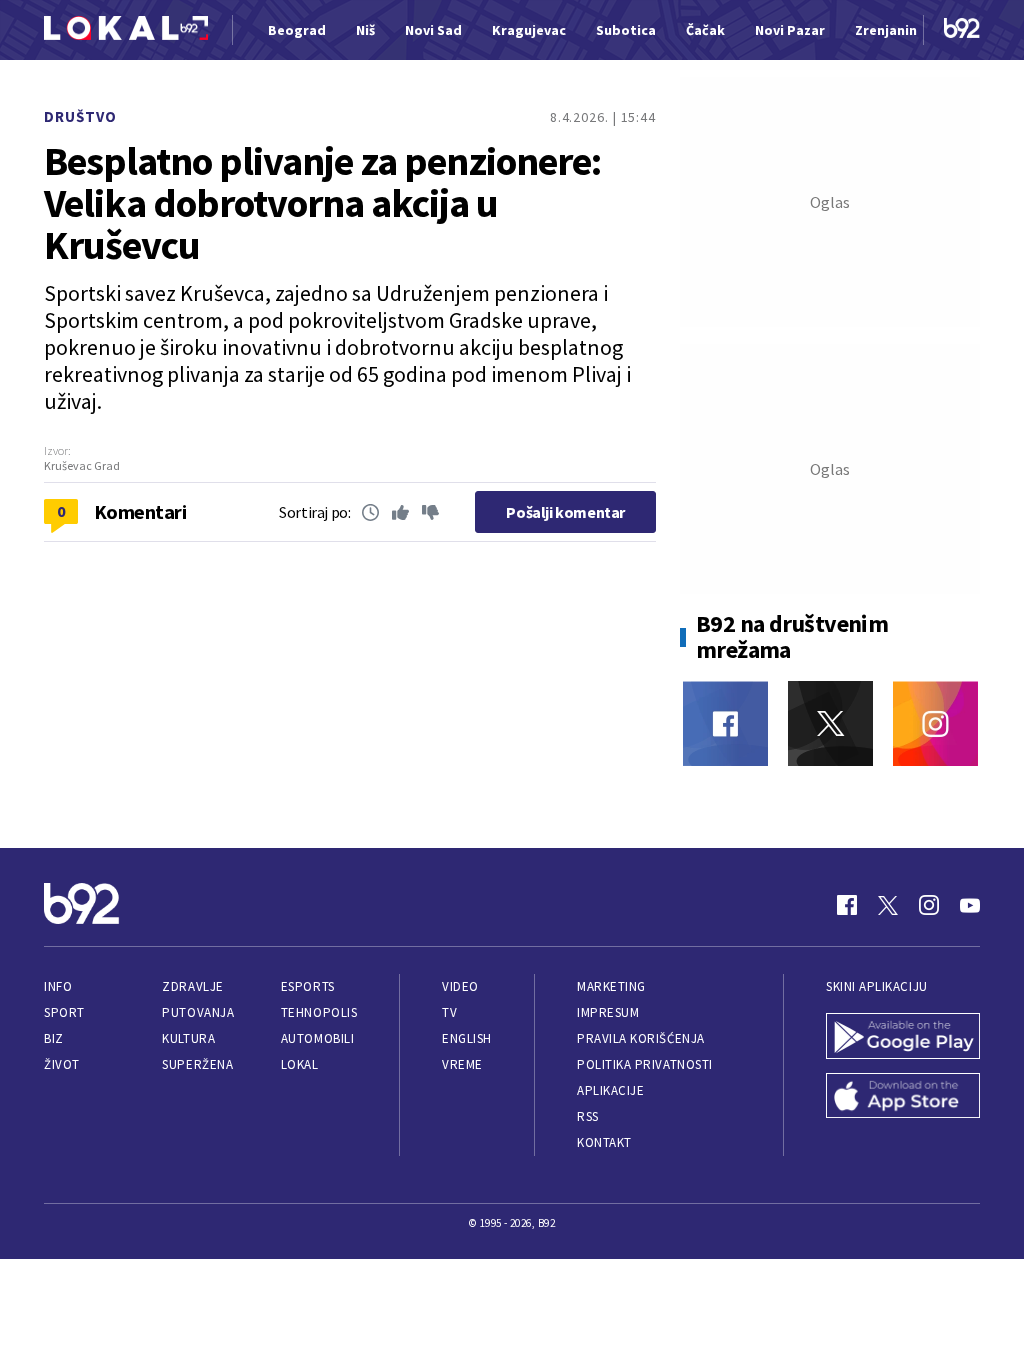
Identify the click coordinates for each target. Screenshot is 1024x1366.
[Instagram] (935, 723)
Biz (54, 1038)
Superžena (197, 1064)
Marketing (611, 986)
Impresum (608, 1012)
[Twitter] (830, 723)
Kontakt (604, 1142)
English (467, 1038)
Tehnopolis (319, 1012)
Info (58, 986)
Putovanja (198, 1012)
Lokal (300, 1064)
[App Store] (903, 1098)
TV (449, 1012)
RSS (588, 1116)
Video (460, 986)
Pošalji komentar (565, 512)
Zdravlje (192, 986)
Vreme (462, 1064)
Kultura (188, 1038)
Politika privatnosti (645, 1064)
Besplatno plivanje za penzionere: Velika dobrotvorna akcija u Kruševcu (322, 203)
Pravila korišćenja (641, 1038)
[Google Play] (903, 1038)
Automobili (317, 1038)
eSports (308, 986)
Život (62, 1064)
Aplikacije (610, 1090)
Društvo (80, 116)
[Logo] (126, 30)
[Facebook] (725, 723)
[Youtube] (970, 905)
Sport (64, 1012)
